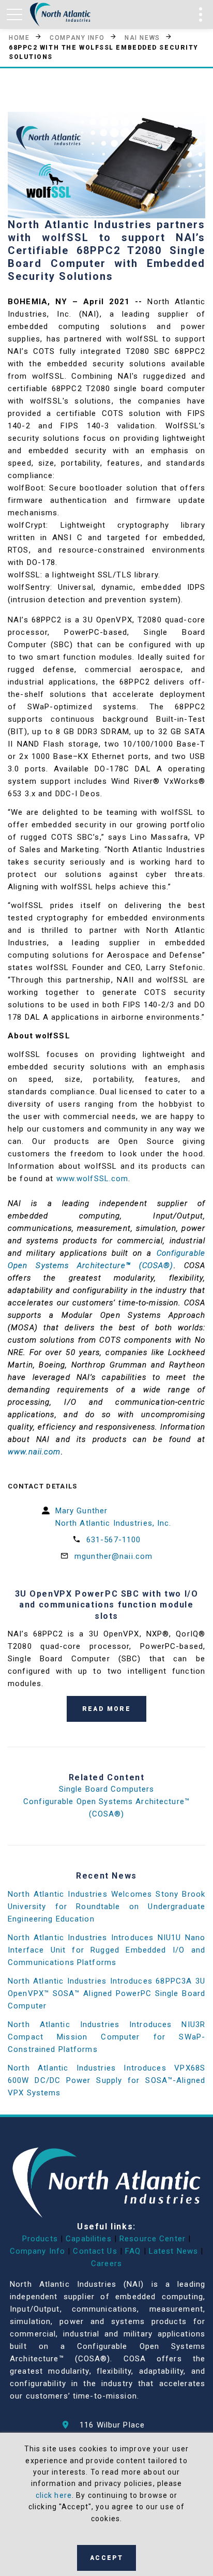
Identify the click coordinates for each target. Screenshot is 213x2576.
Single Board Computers (107, 1789)
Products (40, 2239)
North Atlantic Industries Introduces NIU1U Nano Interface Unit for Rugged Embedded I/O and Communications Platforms (106, 1950)
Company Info (77, 37)
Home (19, 37)
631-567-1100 (114, 1540)
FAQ (133, 2251)
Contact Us (95, 2251)
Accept (106, 2558)
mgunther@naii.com (113, 1556)
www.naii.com (34, 1452)
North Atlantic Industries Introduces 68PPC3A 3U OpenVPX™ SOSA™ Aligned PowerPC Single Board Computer (106, 1993)
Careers (106, 2264)
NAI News (142, 37)
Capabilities (89, 2239)
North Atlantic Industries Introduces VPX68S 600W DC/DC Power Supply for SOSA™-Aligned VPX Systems (106, 2080)
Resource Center (153, 2239)
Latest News (173, 2251)
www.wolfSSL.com (93, 1179)
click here (54, 2495)
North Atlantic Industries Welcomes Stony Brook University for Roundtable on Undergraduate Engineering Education (106, 1907)
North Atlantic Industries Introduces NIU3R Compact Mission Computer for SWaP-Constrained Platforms (106, 2037)
